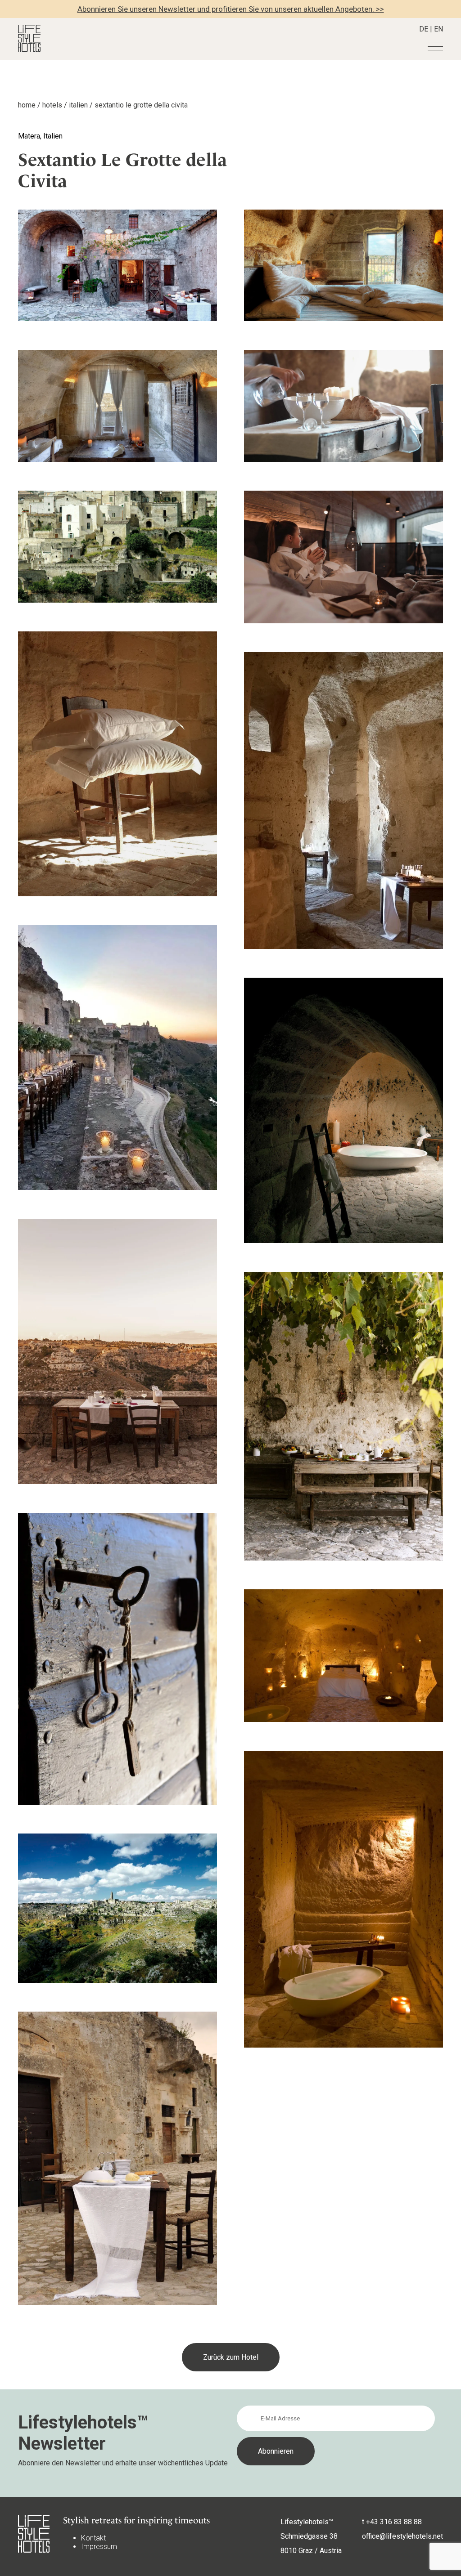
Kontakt (93, 2538)
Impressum (99, 2547)
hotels (52, 105)
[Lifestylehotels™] (29, 49)
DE (424, 29)
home (27, 105)
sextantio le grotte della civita (141, 105)
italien (78, 105)
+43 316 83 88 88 (394, 2522)
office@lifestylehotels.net (402, 2536)
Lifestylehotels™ (307, 2522)
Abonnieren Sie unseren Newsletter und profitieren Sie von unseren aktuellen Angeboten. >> (231, 9)
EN (438, 29)
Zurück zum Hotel (231, 2357)
